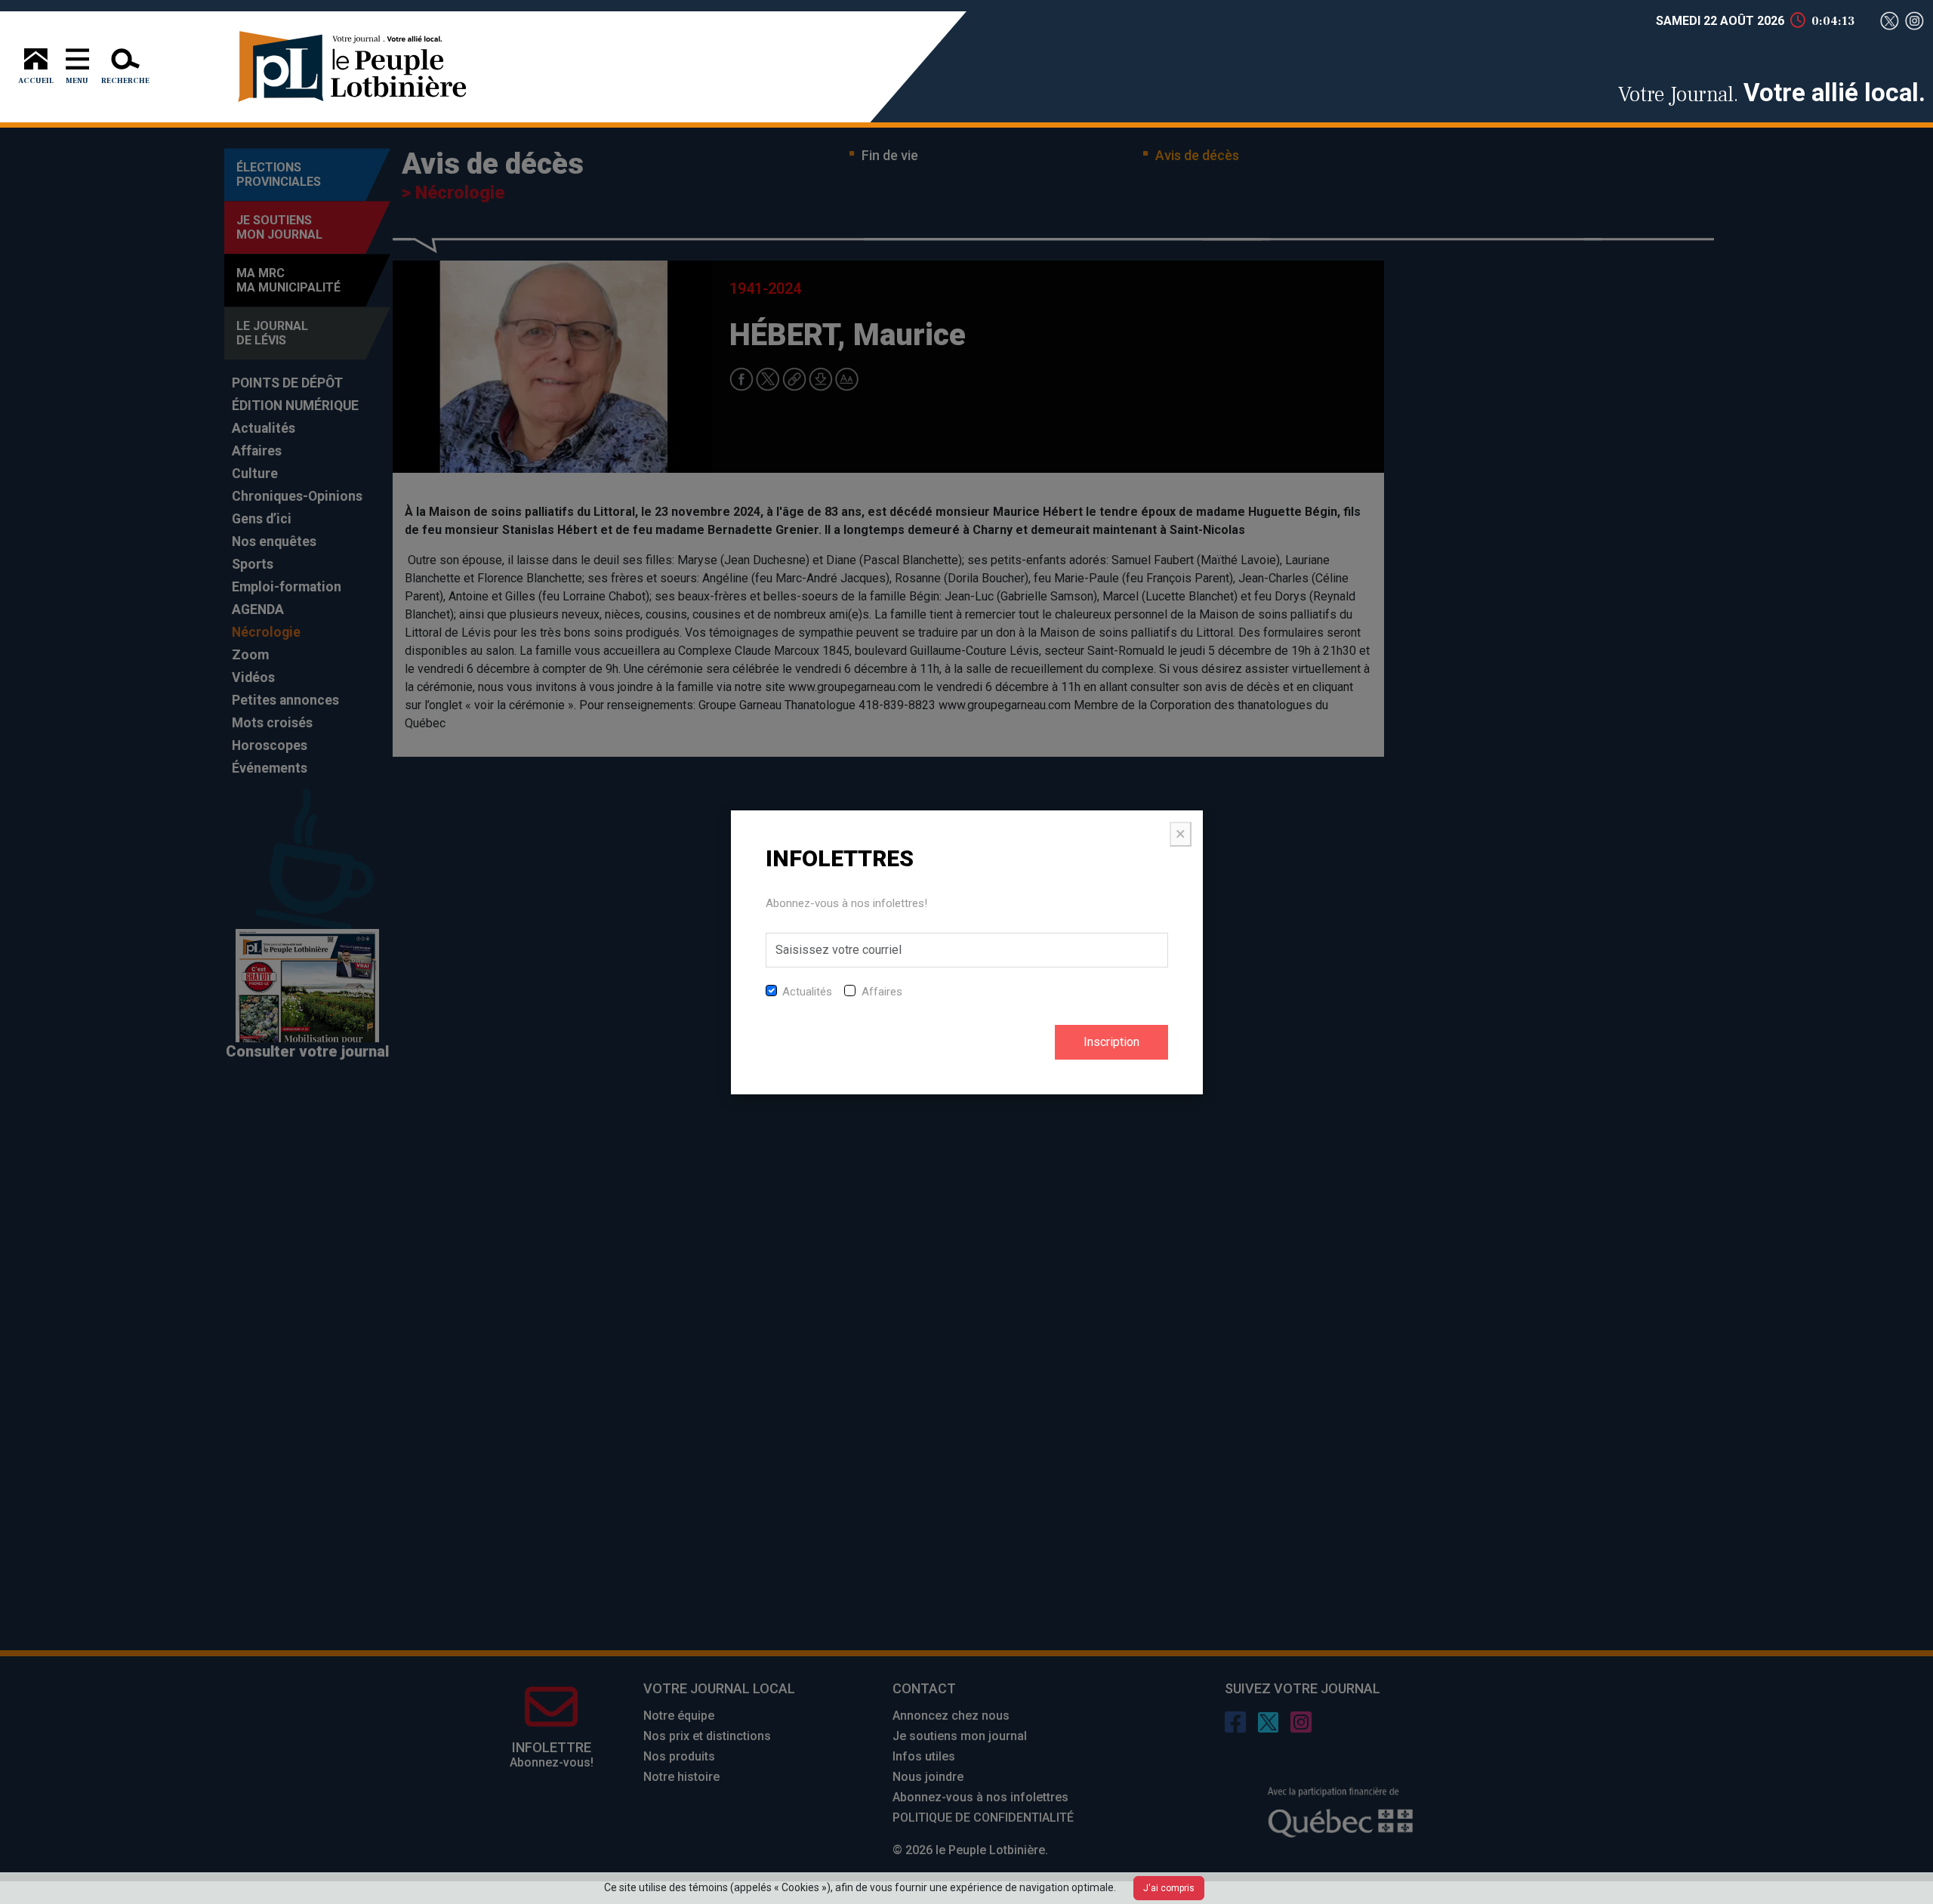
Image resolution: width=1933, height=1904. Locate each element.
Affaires (882, 992)
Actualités (807, 992)
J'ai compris (1169, 1888)
